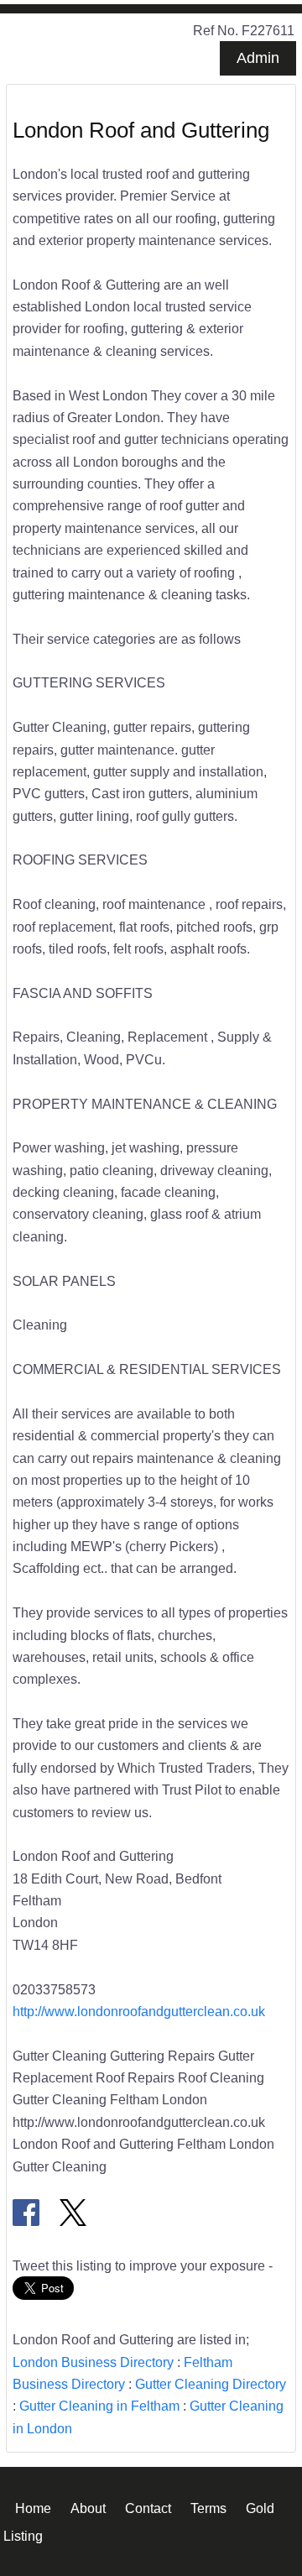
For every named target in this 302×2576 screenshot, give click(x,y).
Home (33, 2507)
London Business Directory (93, 2362)
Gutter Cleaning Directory (211, 2384)
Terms (208, 2507)
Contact (148, 2507)
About (88, 2507)
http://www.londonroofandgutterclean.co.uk (139, 2011)
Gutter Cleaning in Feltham (99, 2406)
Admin (258, 58)
